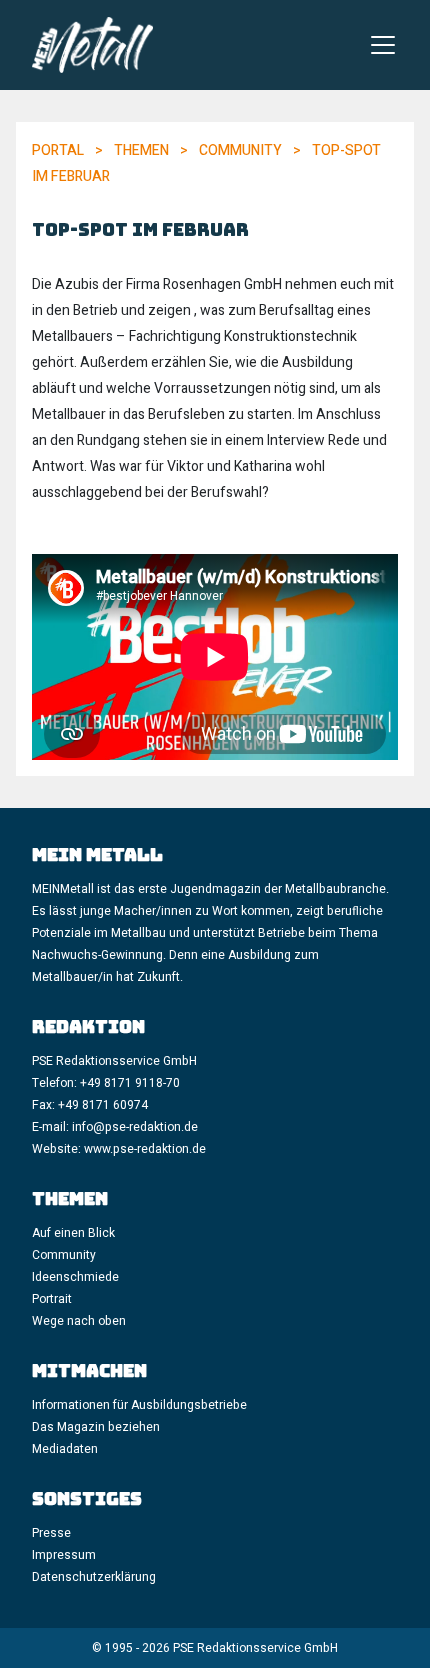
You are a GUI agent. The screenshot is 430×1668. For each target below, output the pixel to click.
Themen (141, 150)
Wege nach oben (79, 1321)
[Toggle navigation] (383, 45)
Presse (51, 1533)
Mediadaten (65, 1449)
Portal (58, 150)
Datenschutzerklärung (94, 1577)
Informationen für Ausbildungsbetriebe (139, 1405)
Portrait (52, 1299)
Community (240, 150)
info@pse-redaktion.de (136, 1127)
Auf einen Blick (73, 1233)
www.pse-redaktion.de (145, 1149)
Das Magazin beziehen (96, 1427)
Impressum (64, 1555)
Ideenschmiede (75, 1277)
